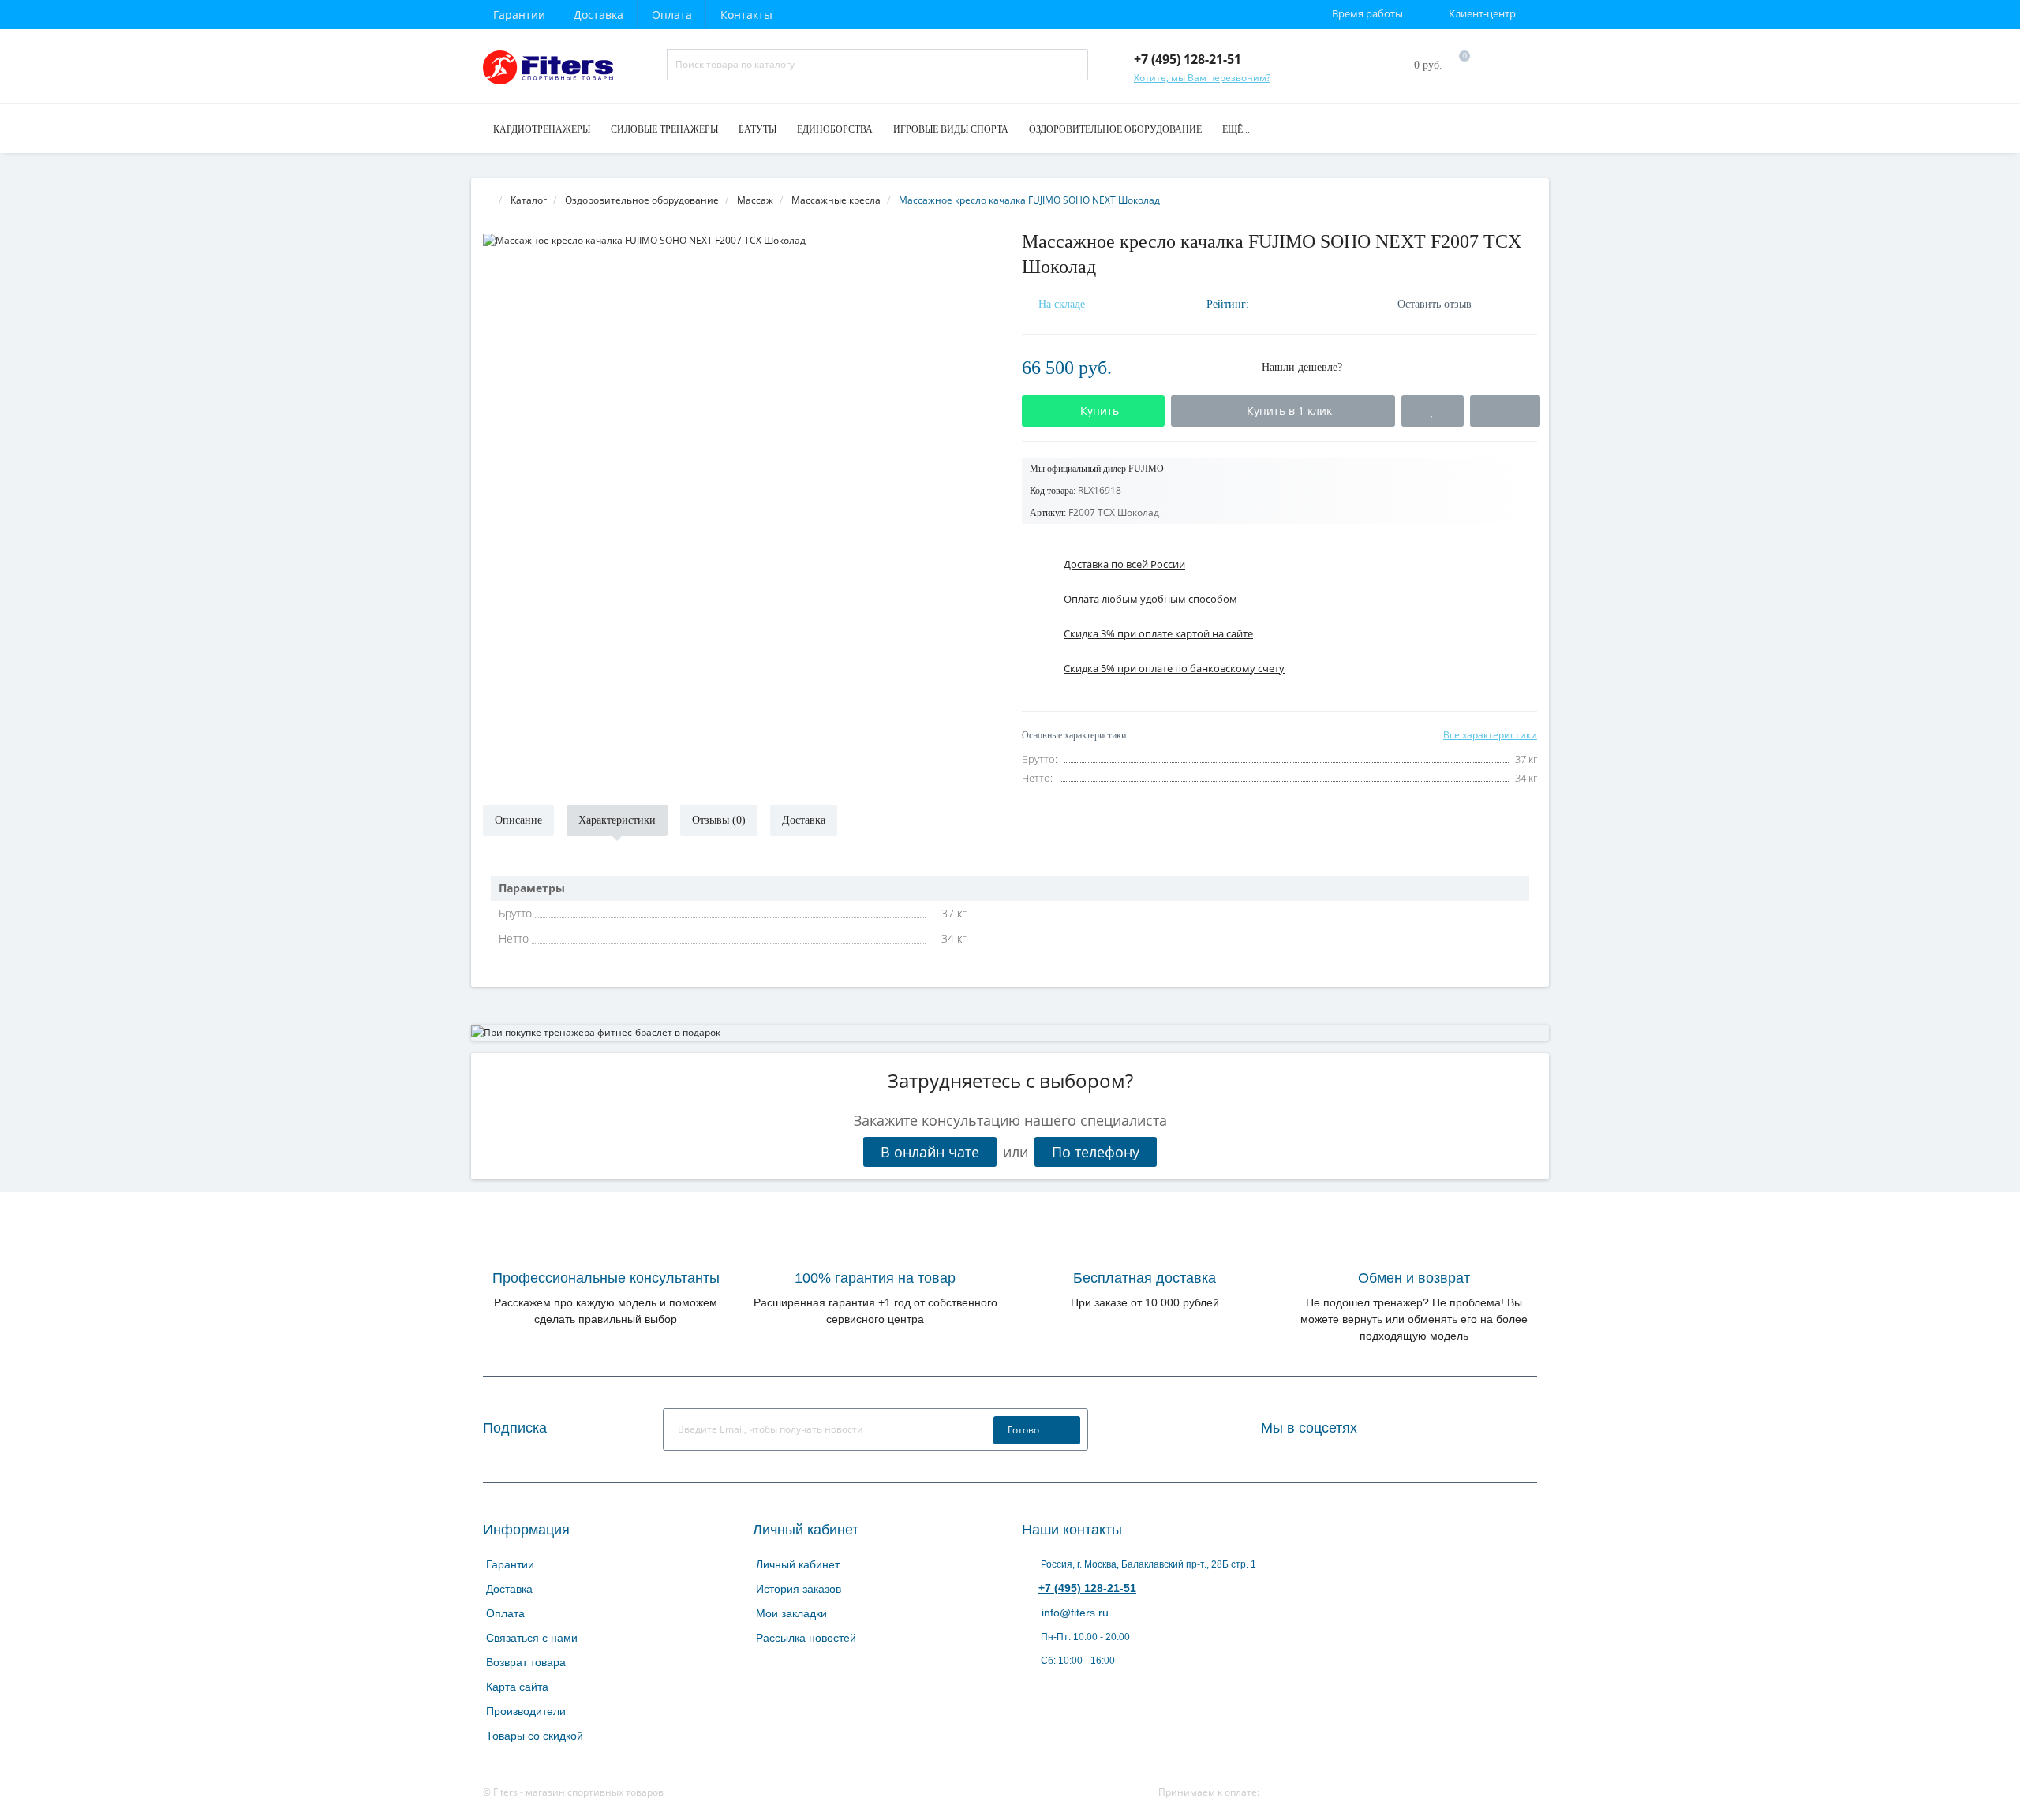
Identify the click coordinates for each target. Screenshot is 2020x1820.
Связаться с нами (532, 1638)
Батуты (757, 129)
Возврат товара (526, 1662)
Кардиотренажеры (542, 129)
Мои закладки (791, 1613)
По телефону (1096, 1152)
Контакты (746, 15)
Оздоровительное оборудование (1115, 129)
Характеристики (617, 820)
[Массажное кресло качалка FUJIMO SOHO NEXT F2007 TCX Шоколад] (741, 240)
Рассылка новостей (806, 1638)
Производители (526, 1711)
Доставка (599, 15)
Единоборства (835, 129)
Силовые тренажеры (664, 129)
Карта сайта (517, 1687)
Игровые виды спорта (951, 129)
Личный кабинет (798, 1564)
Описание (518, 820)
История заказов (799, 1589)
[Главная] (488, 200)
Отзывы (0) (719, 820)
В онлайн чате (930, 1152)
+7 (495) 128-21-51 (1087, 1588)
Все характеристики (1490, 735)
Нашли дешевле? (1302, 367)
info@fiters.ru (1074, 1613)
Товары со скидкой (535, 1736)
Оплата (672, 15)
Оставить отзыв (1435, 304)
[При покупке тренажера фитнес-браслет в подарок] (1010, 1033)
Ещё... (1236, 129)
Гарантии (519, 15)
